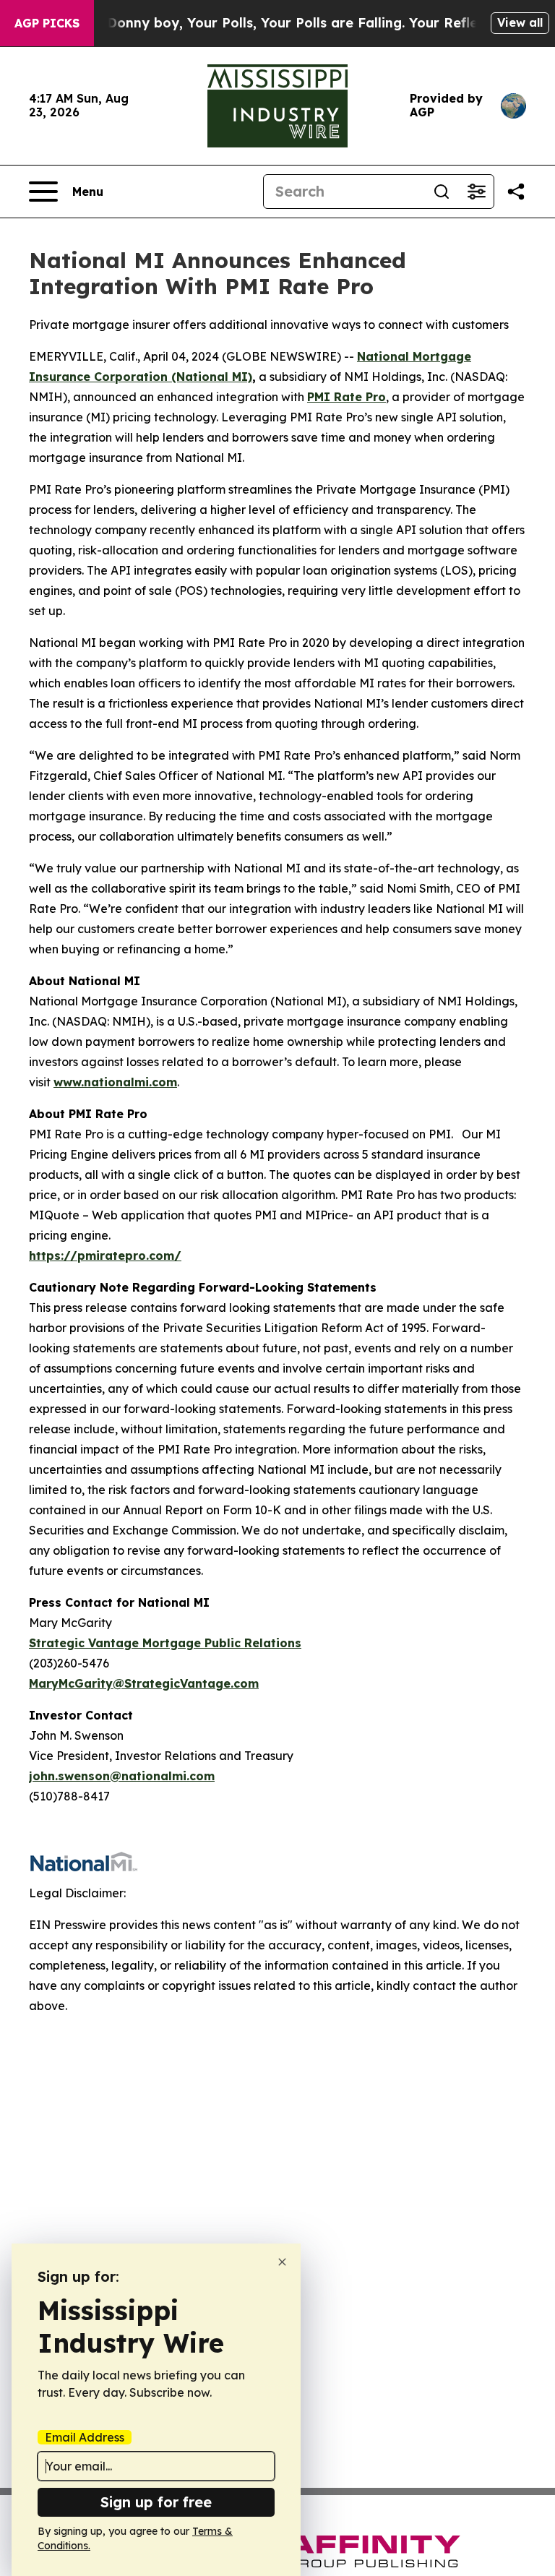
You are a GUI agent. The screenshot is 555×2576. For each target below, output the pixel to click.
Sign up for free (156, 2502)
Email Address (85, 2437)
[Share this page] (516, 192)
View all (520, 22)
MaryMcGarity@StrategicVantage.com (144, 1683)
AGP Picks (47, 23)
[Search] (442, 192)
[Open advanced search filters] (476, 192)
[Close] (282, 2262)
